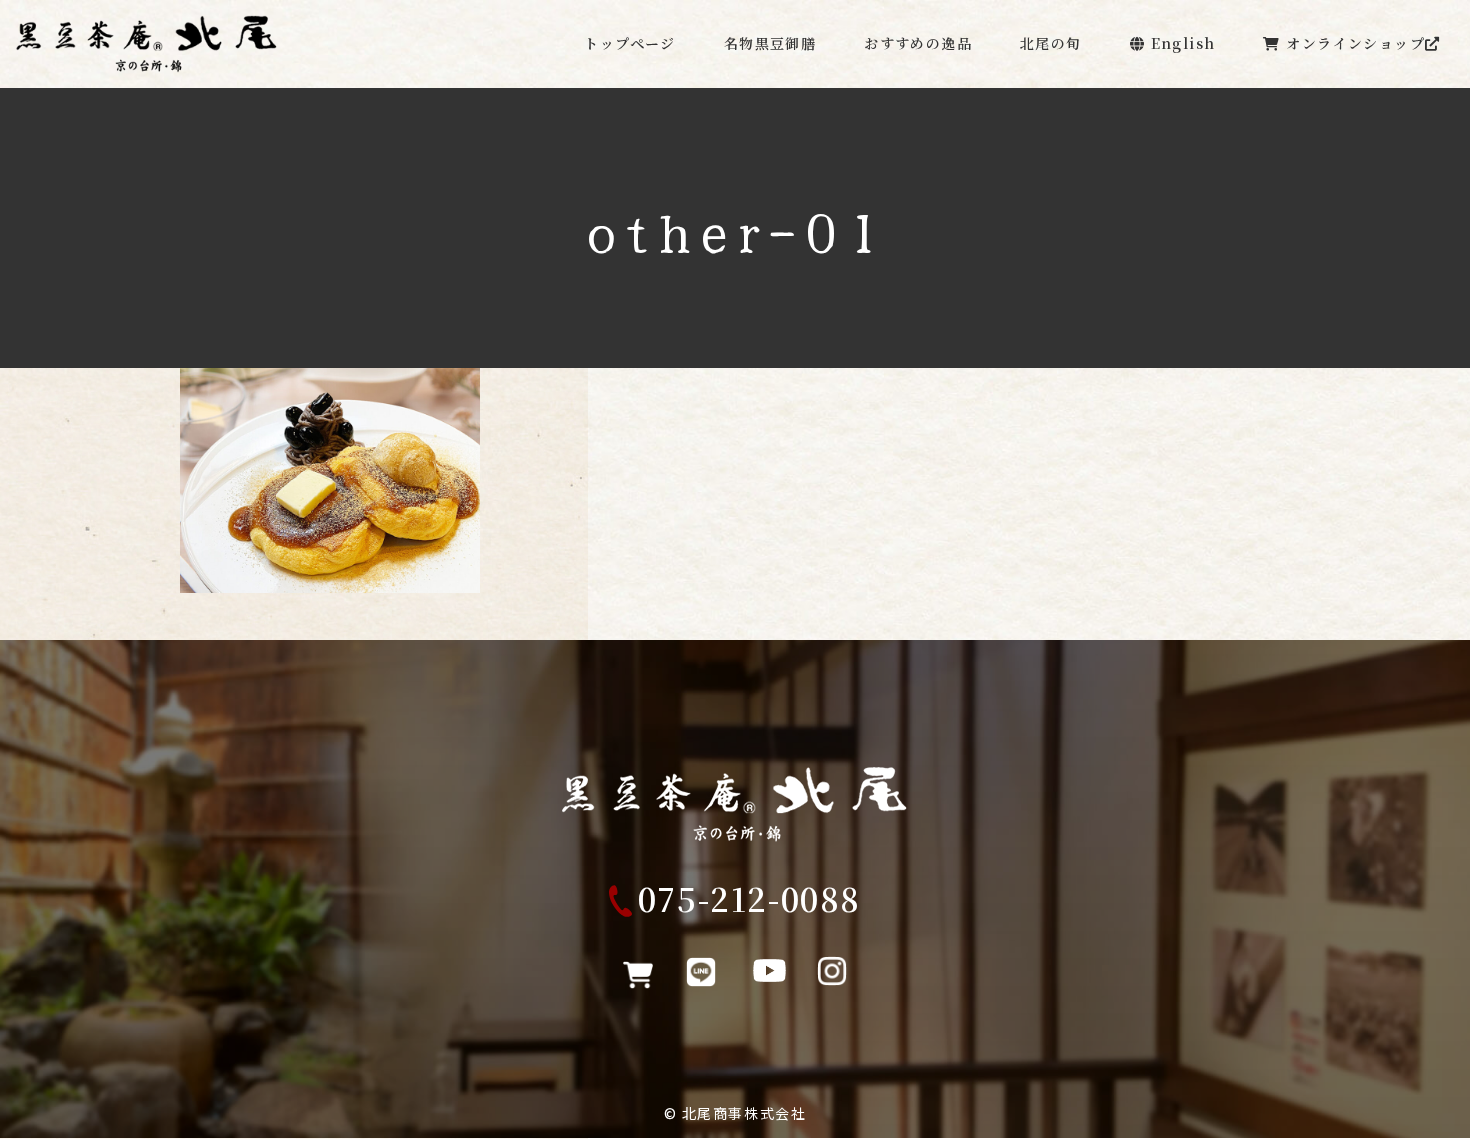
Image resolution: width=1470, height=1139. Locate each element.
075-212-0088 (749, 898)
